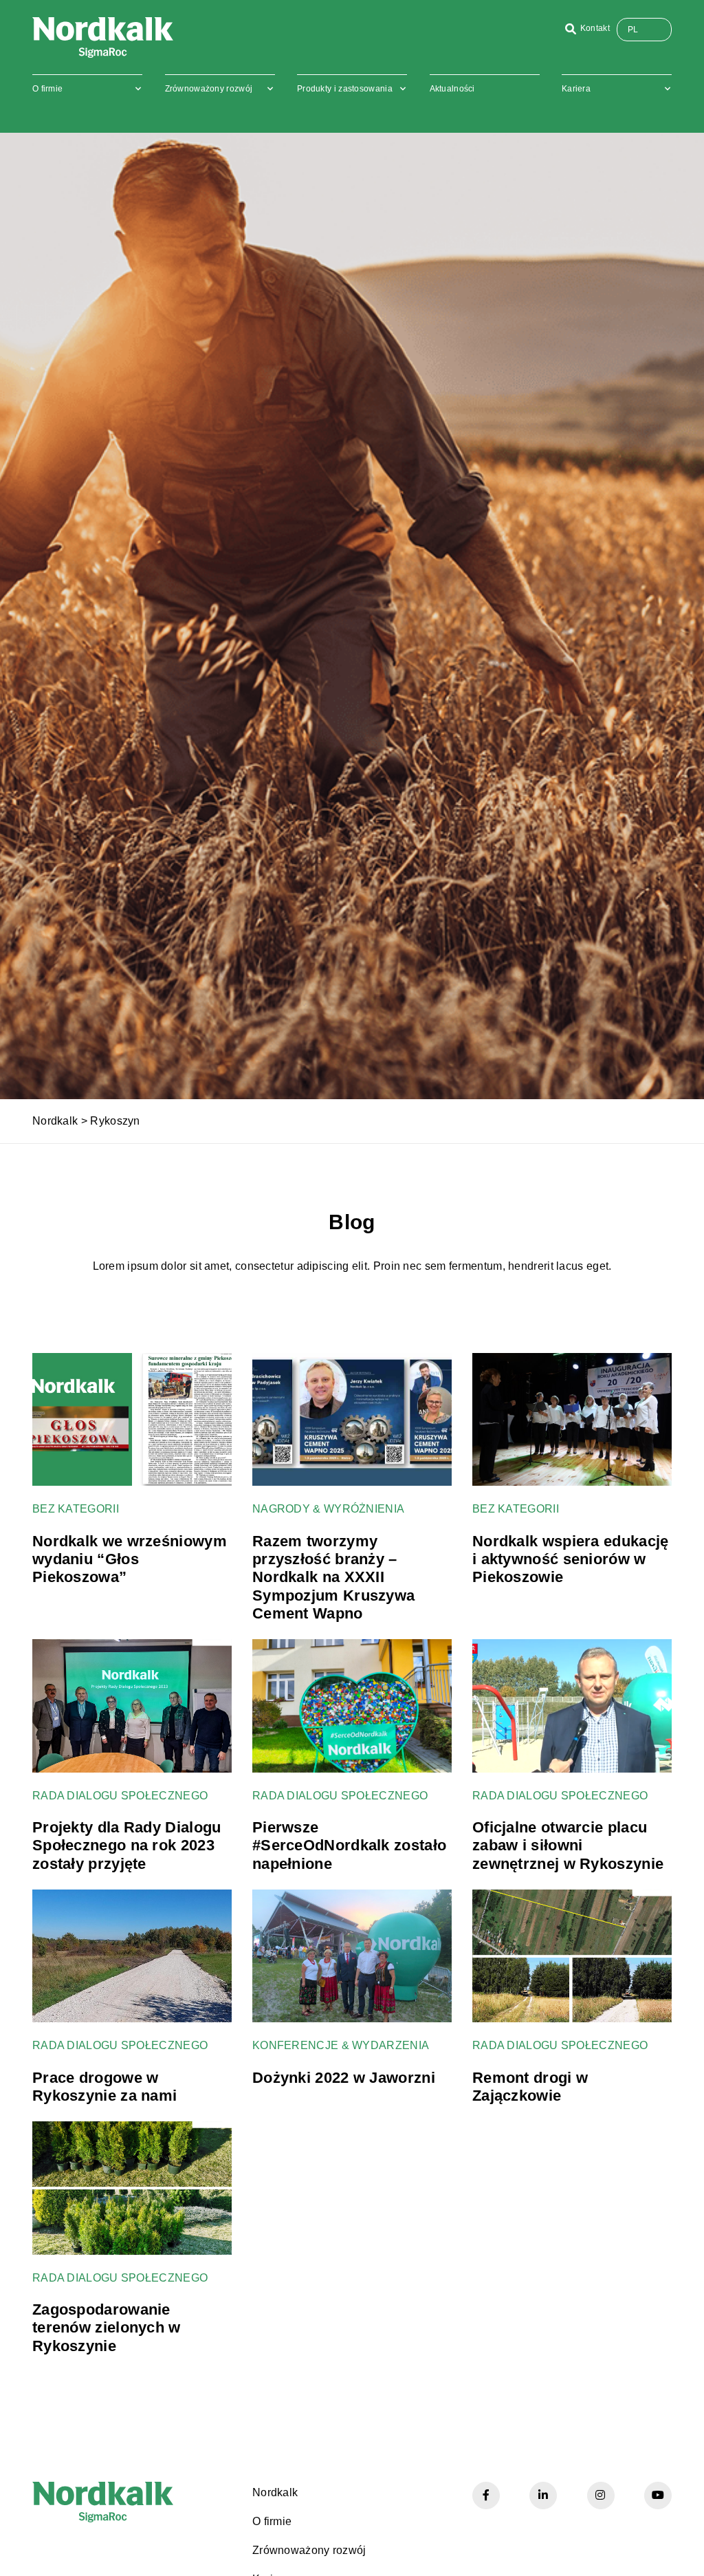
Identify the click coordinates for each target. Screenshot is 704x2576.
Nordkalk (55, 1121)
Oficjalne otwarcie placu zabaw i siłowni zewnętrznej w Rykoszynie (568, 1846)
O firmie (47, 89)
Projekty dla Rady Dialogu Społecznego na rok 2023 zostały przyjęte (127, 1846)
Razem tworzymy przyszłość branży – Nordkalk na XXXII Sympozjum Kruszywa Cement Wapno (333, 1578)
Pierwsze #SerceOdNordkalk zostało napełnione (349, 1846)
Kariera (576, 89)
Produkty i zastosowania (345, 89)
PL (633, 30)
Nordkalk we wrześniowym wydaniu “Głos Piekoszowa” (130, 1559)
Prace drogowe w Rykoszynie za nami (104, 2087)
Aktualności (452, 89)
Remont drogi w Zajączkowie (530, 2087)
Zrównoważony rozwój (209, 89)
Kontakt (595, 28)
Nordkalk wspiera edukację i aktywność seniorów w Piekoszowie (571, 1559)
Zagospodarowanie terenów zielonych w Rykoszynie (107, 2328)
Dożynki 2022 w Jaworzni (344, 2078)
